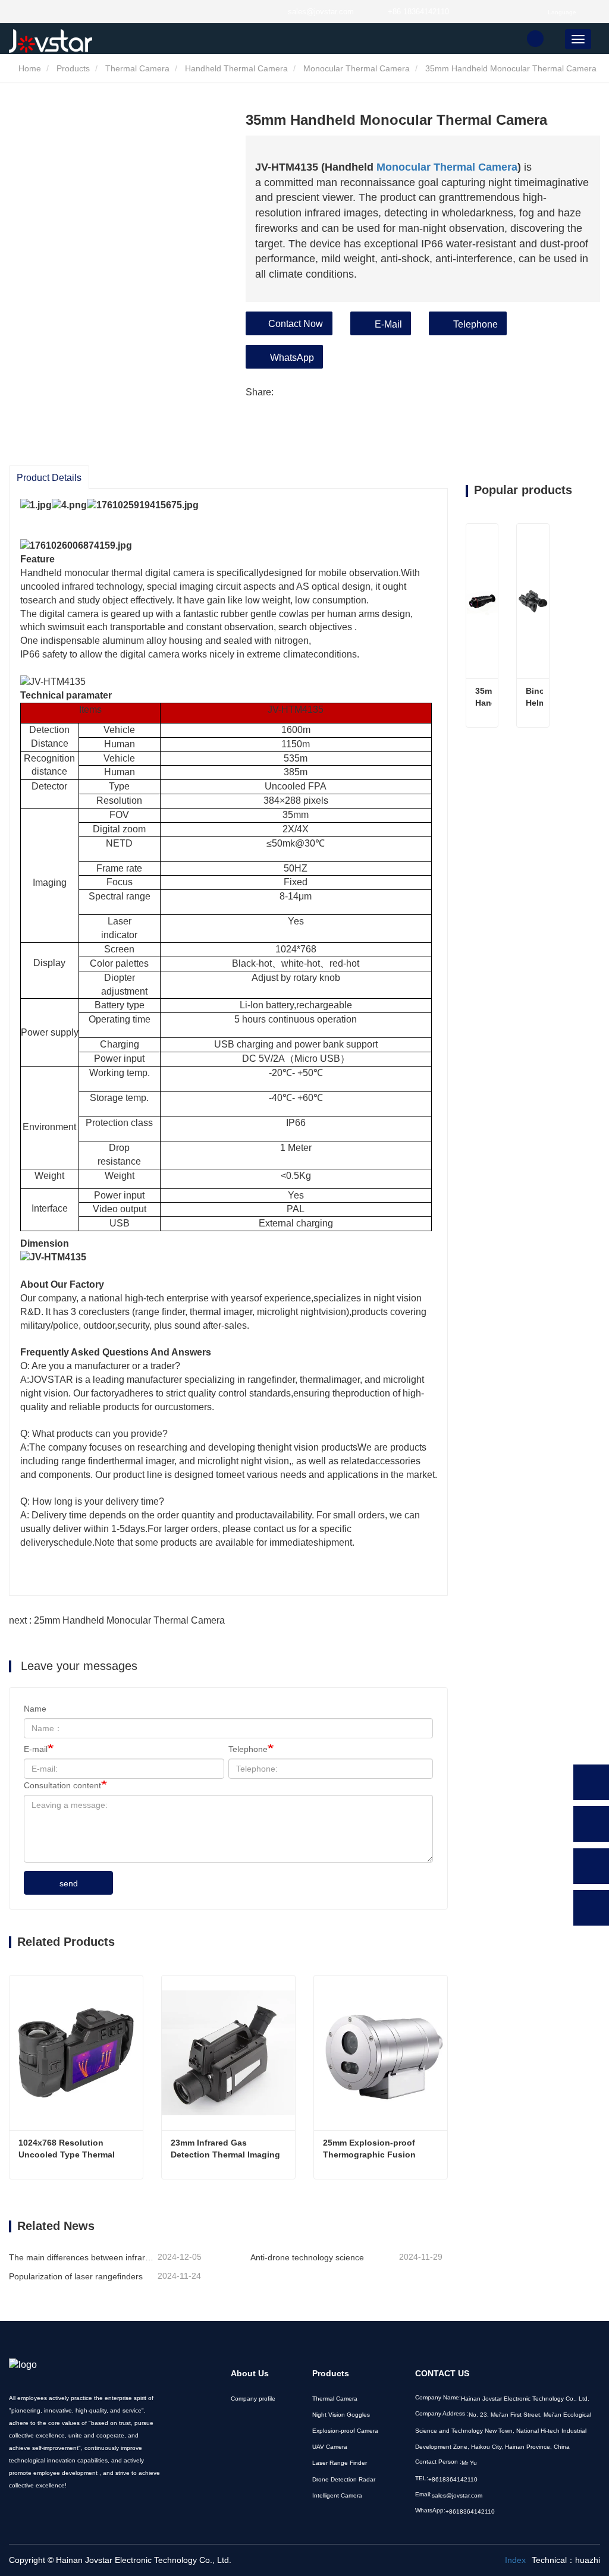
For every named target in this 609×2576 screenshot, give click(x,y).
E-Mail (388, 324)
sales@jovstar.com (321, 12)
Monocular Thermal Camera (357, 68)
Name (35, 1709)
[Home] (68, 41)
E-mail (36, 1749)
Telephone (475, 324)
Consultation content (62, 1785)
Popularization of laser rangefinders (76, 2276)
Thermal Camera (137, 68)
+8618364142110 (453, 2479)
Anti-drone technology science (307, 2257)
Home (29, 68)
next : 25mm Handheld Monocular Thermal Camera (117, 1620)
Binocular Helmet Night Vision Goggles (534, 697)
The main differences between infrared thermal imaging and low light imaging (82, 2257)
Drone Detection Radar (344, 2479)
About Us (250, 2373)
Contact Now (296, 324)
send (69, 1883)
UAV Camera (330, 2447)
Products (73, 68)
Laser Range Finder (340, 2463)
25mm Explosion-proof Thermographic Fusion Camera (371, 2149)
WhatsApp (292, 358)
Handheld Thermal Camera (236, 68)
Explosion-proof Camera (345, 2431)
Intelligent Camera (337, 2495)
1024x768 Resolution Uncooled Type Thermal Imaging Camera (68, 2149)
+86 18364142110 (418, 12)
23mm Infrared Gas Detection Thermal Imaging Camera (227, 2149)
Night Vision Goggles (341, 2415)
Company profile (253, 2399)
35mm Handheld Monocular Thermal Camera (484, 697)
